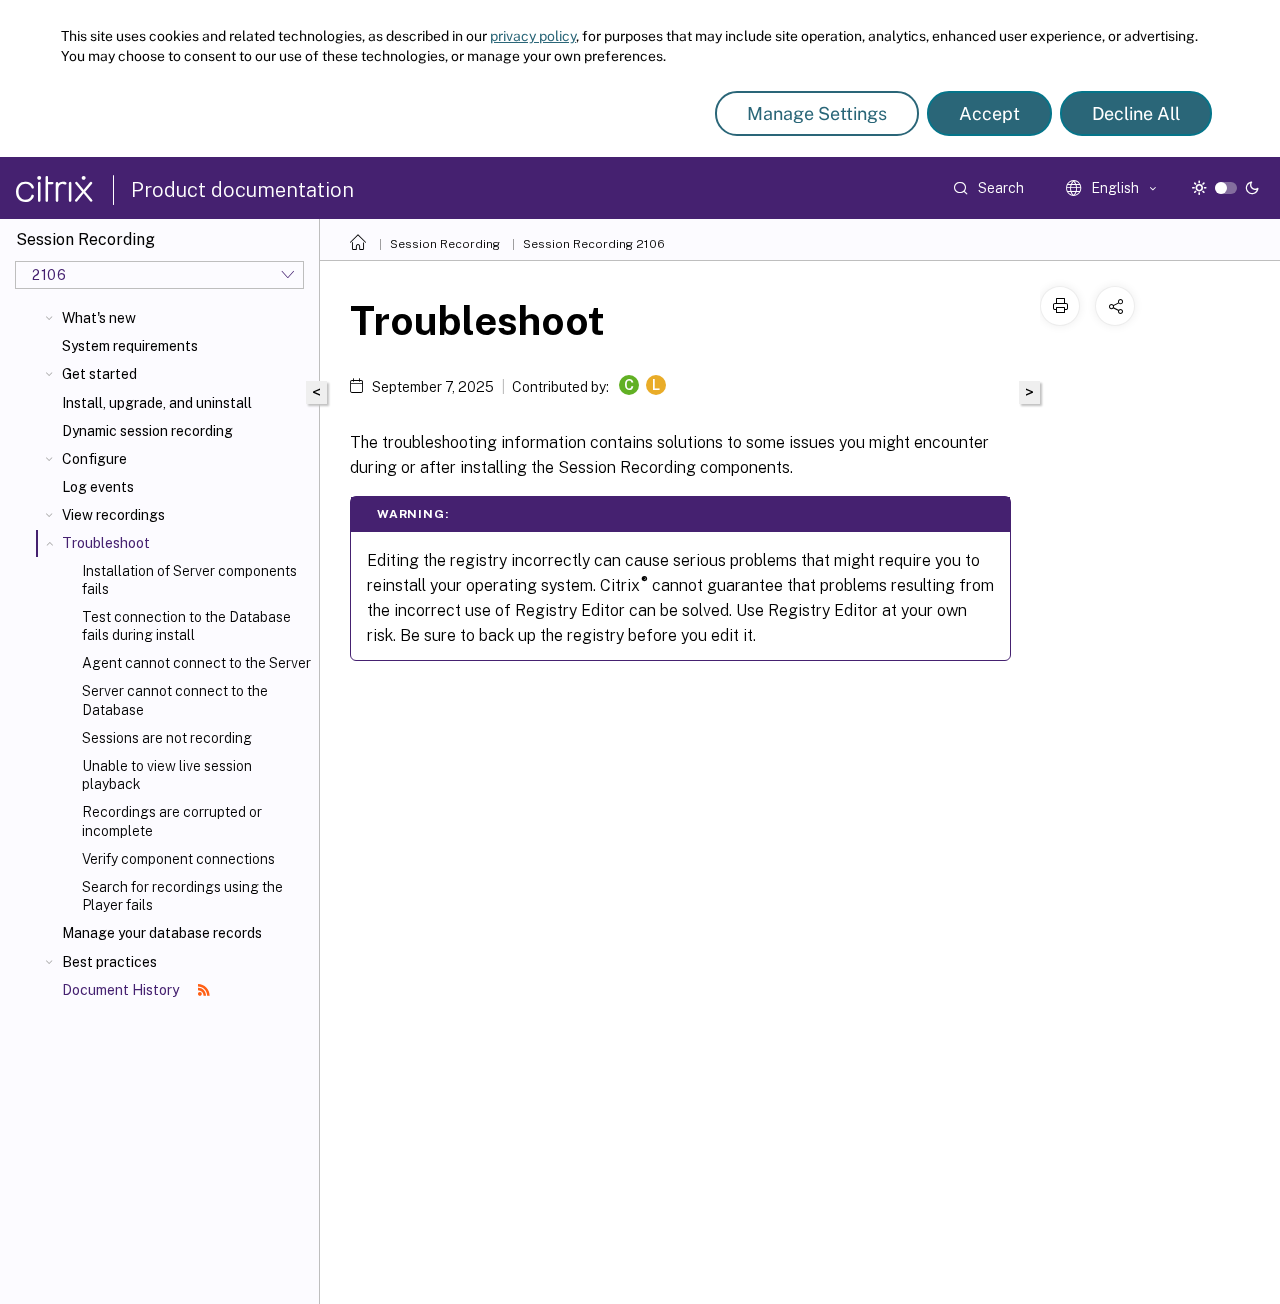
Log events (98, 487)
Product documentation (242, 190)
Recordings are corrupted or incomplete (172, 821)
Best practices (109, 962)
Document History (122, 990)
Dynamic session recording (147, 431)
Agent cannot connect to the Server (196, 663)
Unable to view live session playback (167, 775)
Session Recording (445, 244)
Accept (989, 113)
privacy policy (533, 36)
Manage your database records (162, 933)
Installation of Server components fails (189, 580)
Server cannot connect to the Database (175, 700)
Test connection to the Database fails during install (186, 626)
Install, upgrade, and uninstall (157, 403)
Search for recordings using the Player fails (182, 896)
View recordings (113, 515)
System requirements (130, 346)
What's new (99, 318)
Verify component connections (178, 859)
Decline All (1136, 113)
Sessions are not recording (167, 738)
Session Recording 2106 (594, 244)
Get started (99, 374)
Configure (94, 459)
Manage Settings (817, 113)
